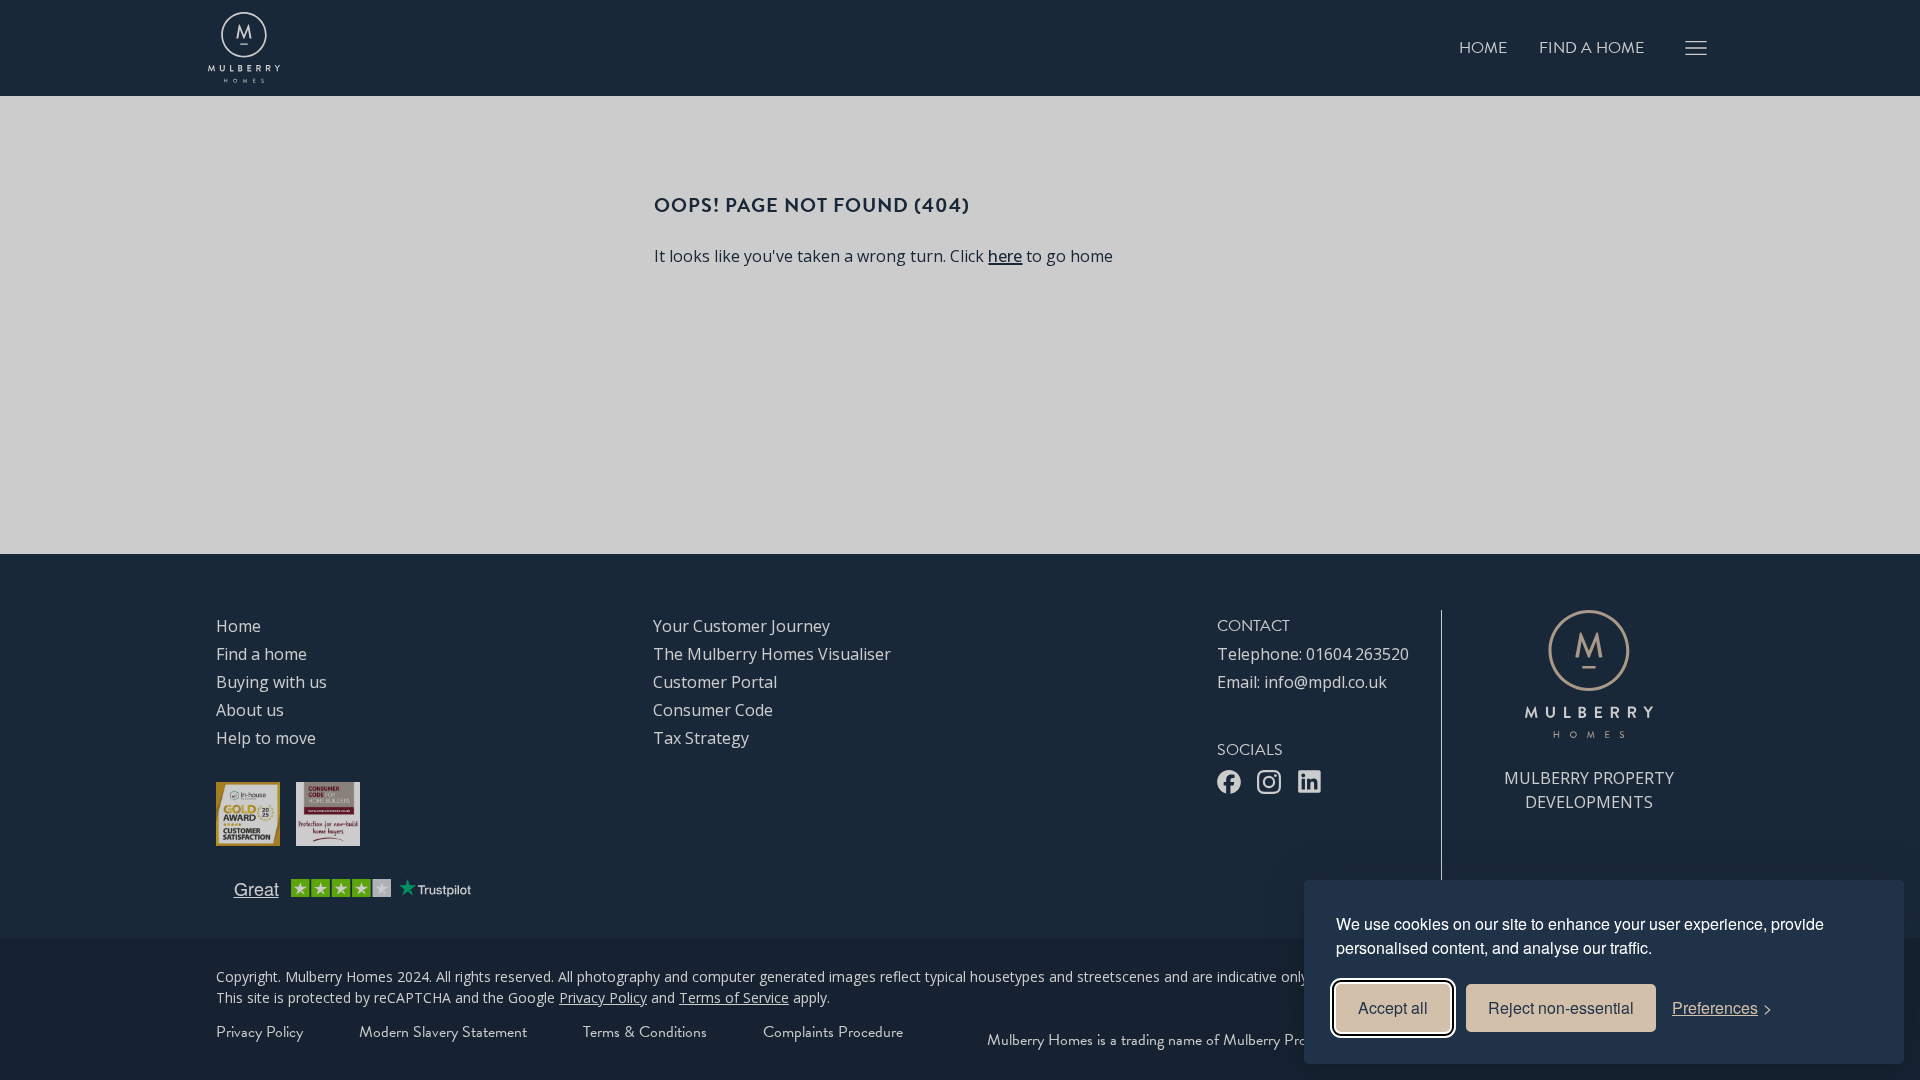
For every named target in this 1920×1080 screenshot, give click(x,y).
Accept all (1393, 1007)
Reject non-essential (1561, 1007)
